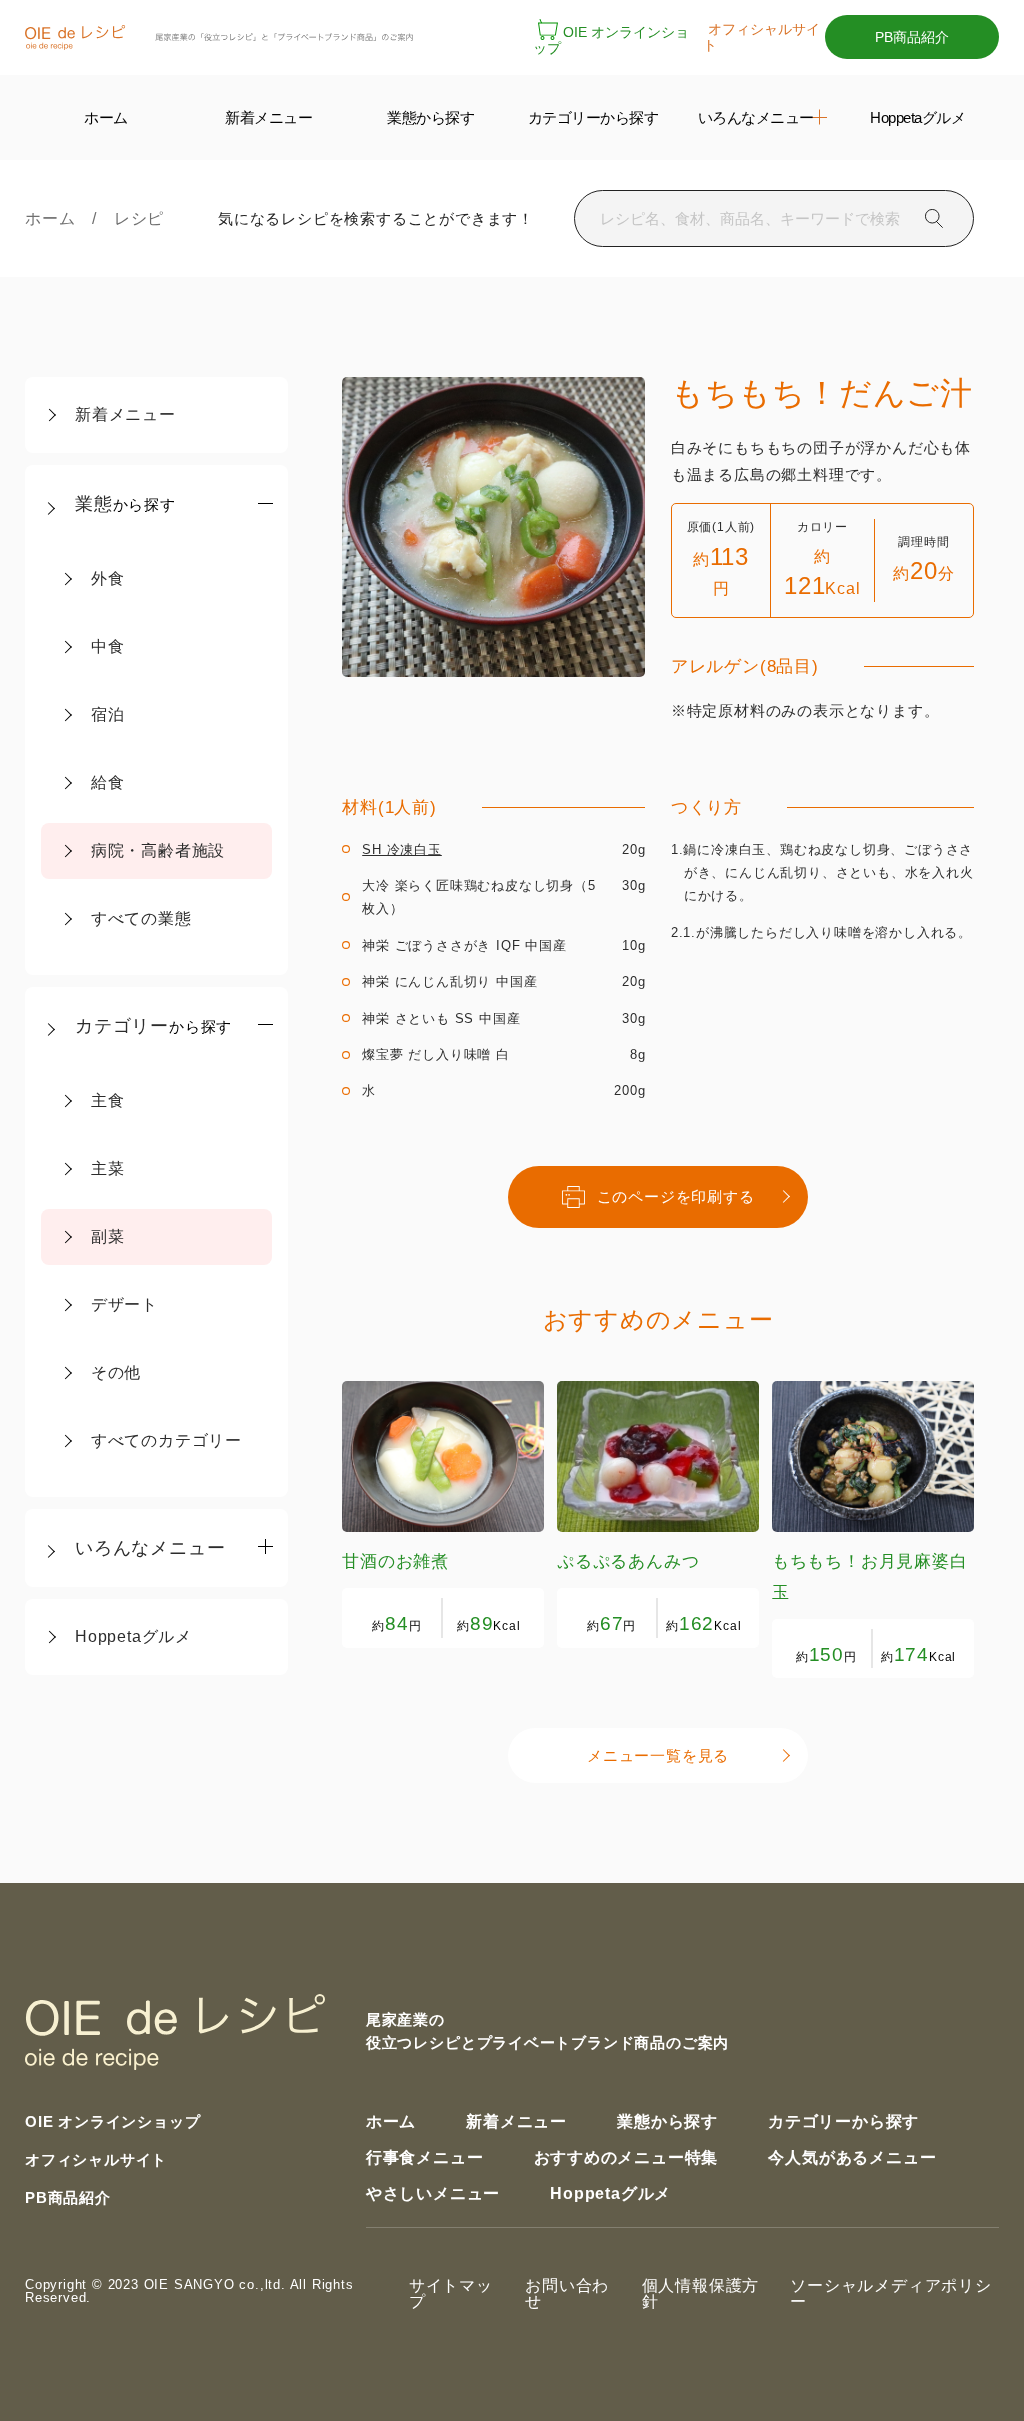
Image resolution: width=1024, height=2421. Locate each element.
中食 (108, 646)
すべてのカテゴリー (166, 1440)
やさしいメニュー (433, 2193)
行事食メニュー (425, 2157)
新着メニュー (125, 414)
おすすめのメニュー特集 (626, 2157)
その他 (116, 1372)
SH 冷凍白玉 (402, 849)
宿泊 (108, 714)
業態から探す (667, 2121)
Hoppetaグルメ (133, 1636)
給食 (108, 782)
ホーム (58, 218)
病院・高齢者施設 (158, 850)
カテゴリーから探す (843, 2121)
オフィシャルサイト (761, 37)
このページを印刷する (676, 1196)
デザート (124, 1304)
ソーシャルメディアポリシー (891, 2293)
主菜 (108, 1168)
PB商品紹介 (912, 37)
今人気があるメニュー (852, 2157)
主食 (108, 1100)
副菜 (108, 1236)
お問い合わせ (567, 2293)
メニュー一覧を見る (658, 1755)
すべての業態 (141, 918)
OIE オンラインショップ (611, 40)
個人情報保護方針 (701, 2293)
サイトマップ (451, 2293)
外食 (108, 578)
